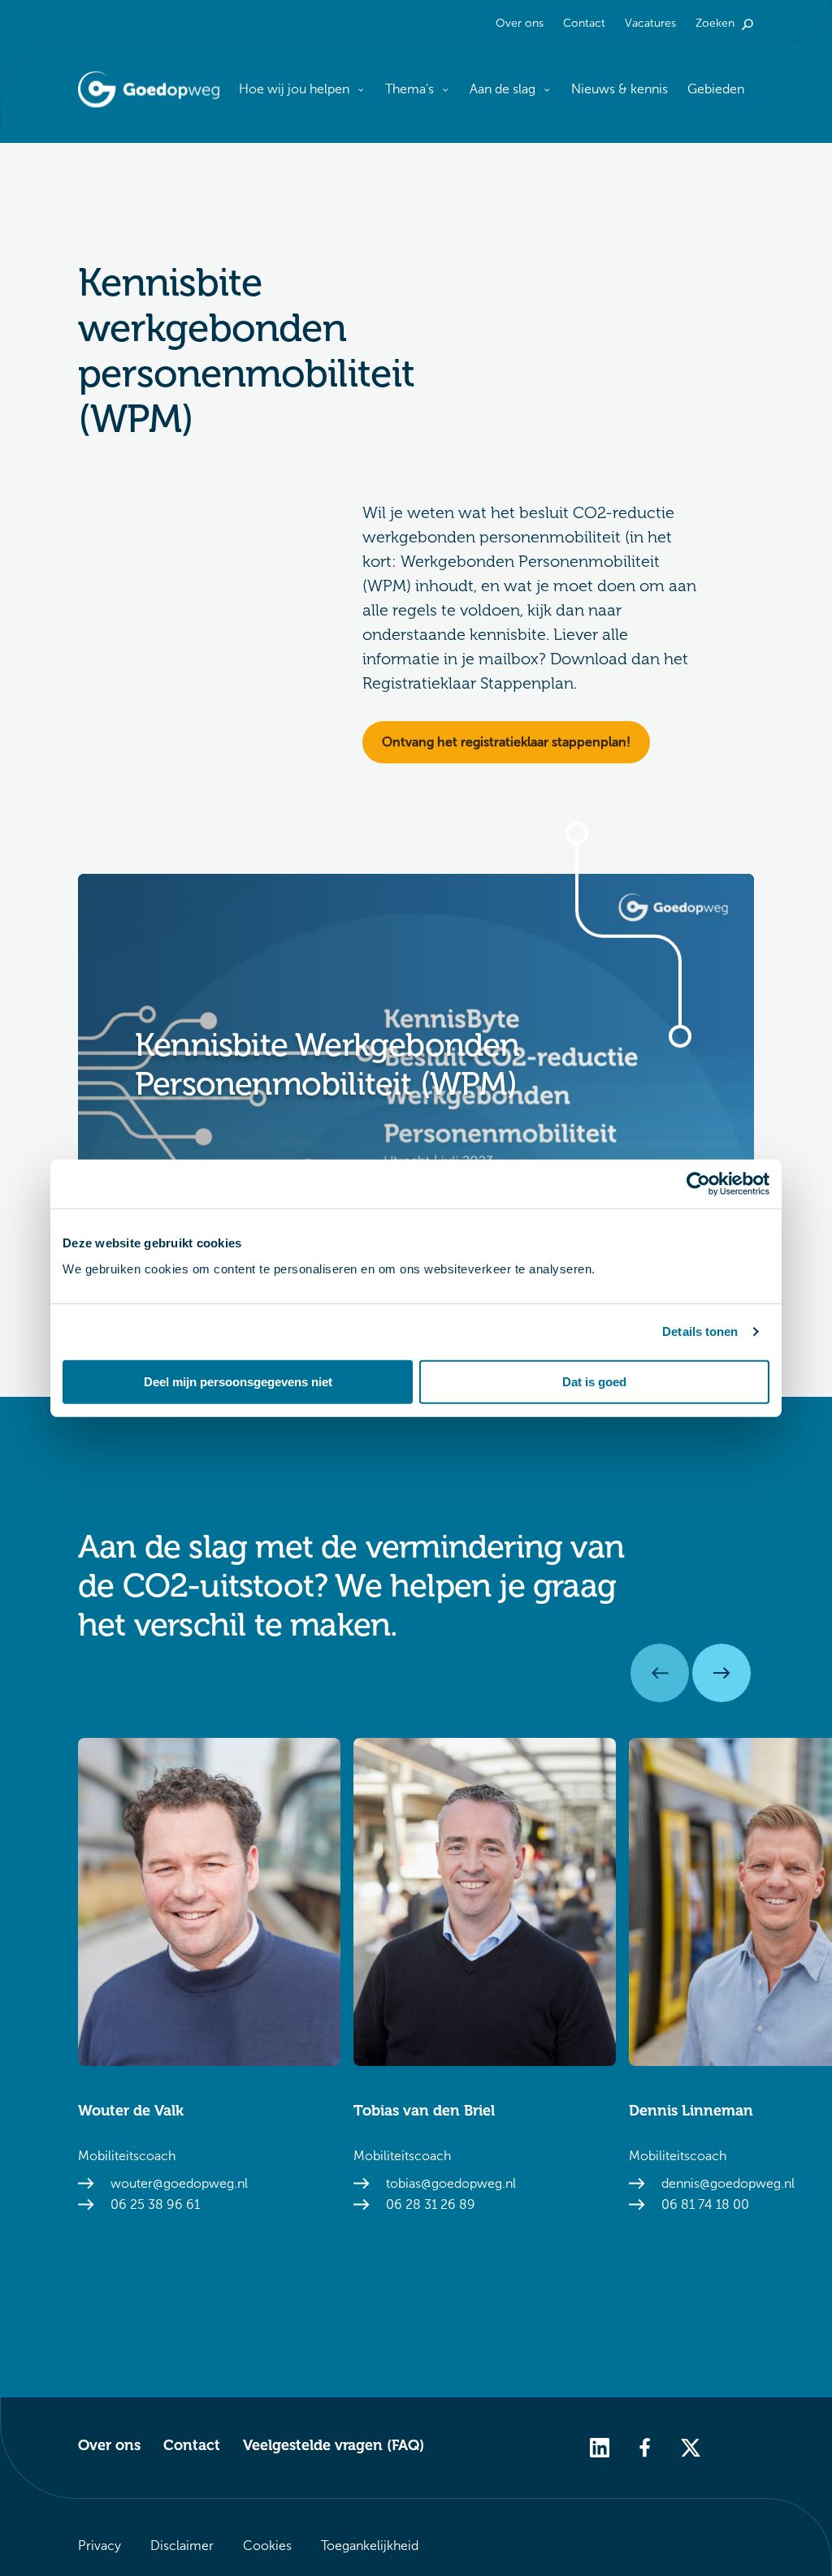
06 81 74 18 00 (705, 2204)
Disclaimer (182, 2546)
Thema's (409, 89)
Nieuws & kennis (620, 89)
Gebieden (716, 89)
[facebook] (645, 2446)
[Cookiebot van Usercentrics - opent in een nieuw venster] (698, 1184)
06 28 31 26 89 (431, 2204)
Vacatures (650, 23)
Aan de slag (503, 89)
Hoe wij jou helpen (294, 89)
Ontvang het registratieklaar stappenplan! (506, 742)
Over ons (520, 23)
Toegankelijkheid (370, 2546)
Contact (584, 23)
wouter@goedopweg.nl (179, 2183)
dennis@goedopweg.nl (728, 2183)
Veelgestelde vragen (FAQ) (334, 2445)
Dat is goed (594, 1381)
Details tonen (700, 1331)
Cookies (267, 2546)
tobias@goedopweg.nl (451, 2183)
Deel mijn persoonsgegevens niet (238, 1381)
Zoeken (715, 23)
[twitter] (691, 2446)
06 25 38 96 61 (155, 2204)
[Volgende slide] (721, 1673)
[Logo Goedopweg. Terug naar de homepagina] (149, 90)
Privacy (100, 2546)
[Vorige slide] (660, 1673)
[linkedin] (600, 2446)
